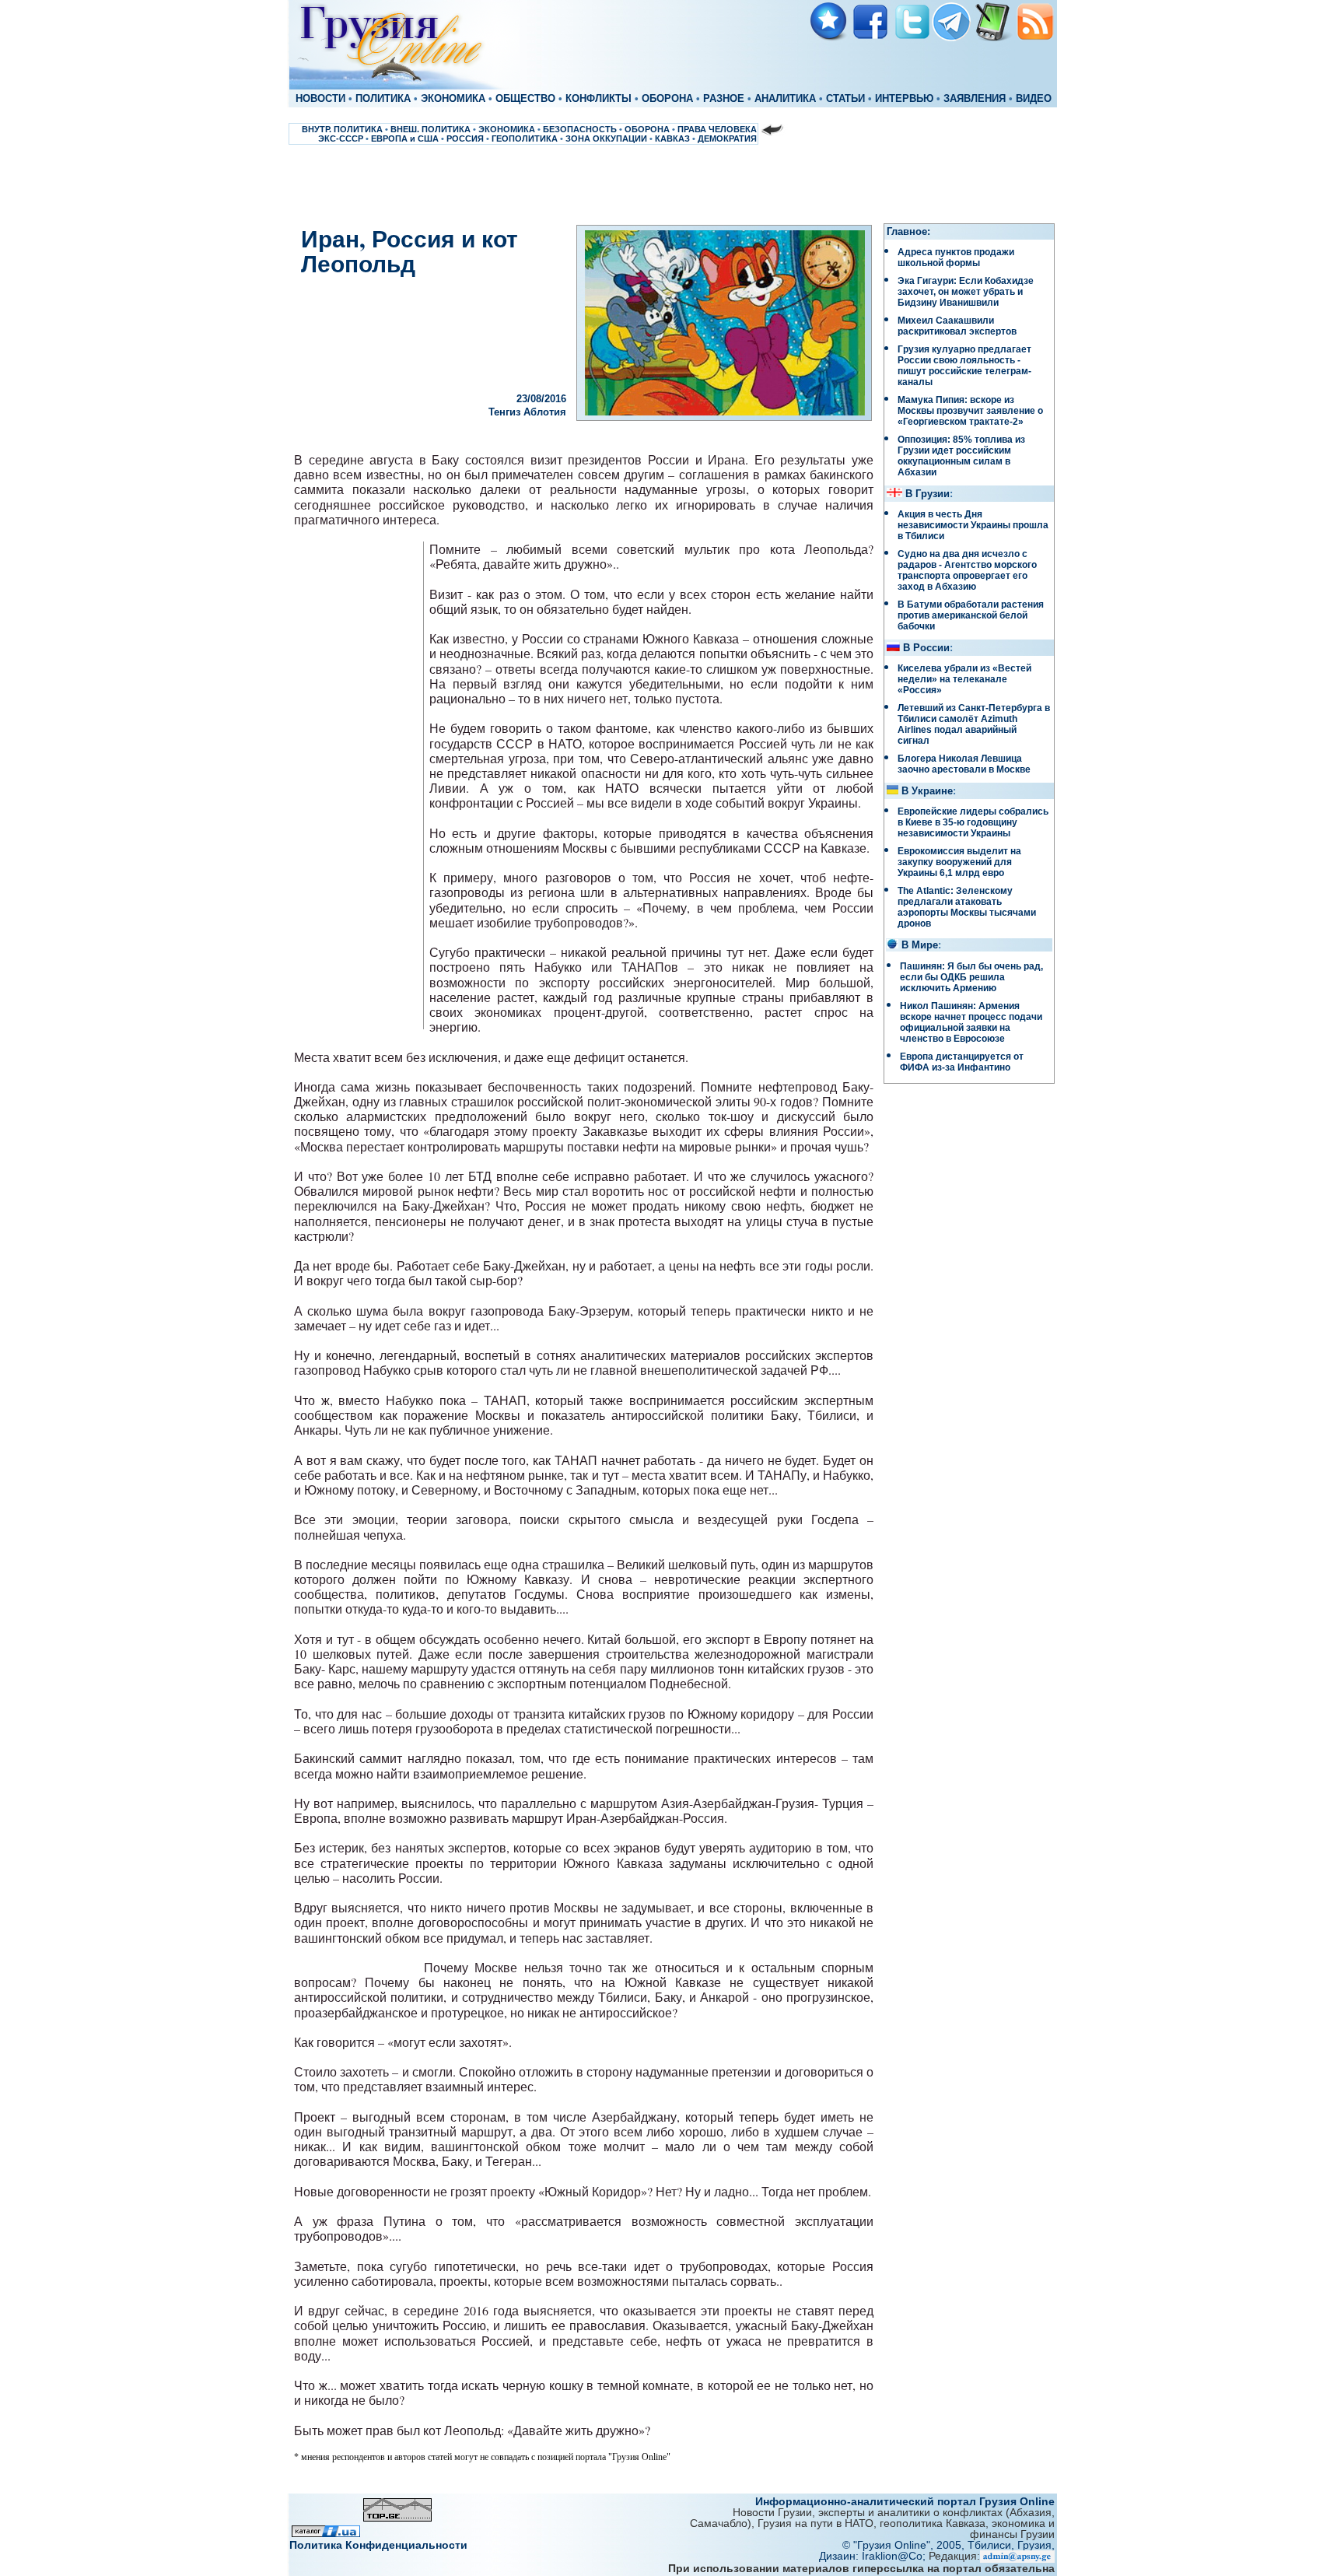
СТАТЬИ (845, 99)
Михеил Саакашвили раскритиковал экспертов (957, 326)
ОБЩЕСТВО (525, 99)
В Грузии (927, 494)
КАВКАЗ (672, 138)
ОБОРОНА (667, 99)
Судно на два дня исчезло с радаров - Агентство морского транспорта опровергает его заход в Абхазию (967, 570)
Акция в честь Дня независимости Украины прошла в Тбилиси (973, 525)
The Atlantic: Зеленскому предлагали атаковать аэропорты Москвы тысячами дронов (967, 907)
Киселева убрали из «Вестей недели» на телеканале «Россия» (964, 679)
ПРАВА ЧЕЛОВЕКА (717, 129)
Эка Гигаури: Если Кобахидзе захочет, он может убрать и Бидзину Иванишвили (966, 292)
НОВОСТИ (320, 99)
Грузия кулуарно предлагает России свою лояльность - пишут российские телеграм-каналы (964, 366)
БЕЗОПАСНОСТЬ (580, 129)
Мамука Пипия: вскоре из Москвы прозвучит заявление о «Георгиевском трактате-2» (970, 411)
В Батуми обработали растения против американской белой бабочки (971, 615)
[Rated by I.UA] (326, 2533)
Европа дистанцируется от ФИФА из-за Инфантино (962, 1062)
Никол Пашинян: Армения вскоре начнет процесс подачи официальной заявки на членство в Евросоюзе (971, 1022)
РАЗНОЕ (724, 99)
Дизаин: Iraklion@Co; (874, 2556)
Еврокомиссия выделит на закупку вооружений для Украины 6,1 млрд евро (959, 862)
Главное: (908, 232)
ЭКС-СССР (341, 138)
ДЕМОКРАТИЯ (727, 138)
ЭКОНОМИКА (453, 99)
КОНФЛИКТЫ (598, 99)
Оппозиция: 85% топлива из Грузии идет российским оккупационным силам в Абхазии (961, 456)
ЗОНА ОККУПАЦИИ (606, 138)
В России (926, 648)
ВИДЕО (1034, 99)
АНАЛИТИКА (785, 99)
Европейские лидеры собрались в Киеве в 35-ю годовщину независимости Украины (973, 822)
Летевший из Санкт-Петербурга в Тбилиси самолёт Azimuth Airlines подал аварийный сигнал (974, 724)
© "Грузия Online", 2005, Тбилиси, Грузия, (948, 2545)
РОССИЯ (465, 138)
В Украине (927, 791)
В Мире (920, 945)
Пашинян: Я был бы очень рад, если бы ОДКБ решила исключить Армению (971, 977)
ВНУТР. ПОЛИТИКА (342, 129)
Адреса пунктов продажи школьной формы (956, 258)
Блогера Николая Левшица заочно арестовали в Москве (964, 764)
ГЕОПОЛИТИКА (525, 138)
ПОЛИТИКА (383, 99)
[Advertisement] (672, 184)
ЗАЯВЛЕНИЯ (975, 99)
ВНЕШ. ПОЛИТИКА (430, 129)
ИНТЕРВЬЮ (904, 99)
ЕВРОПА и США (405, 138)
